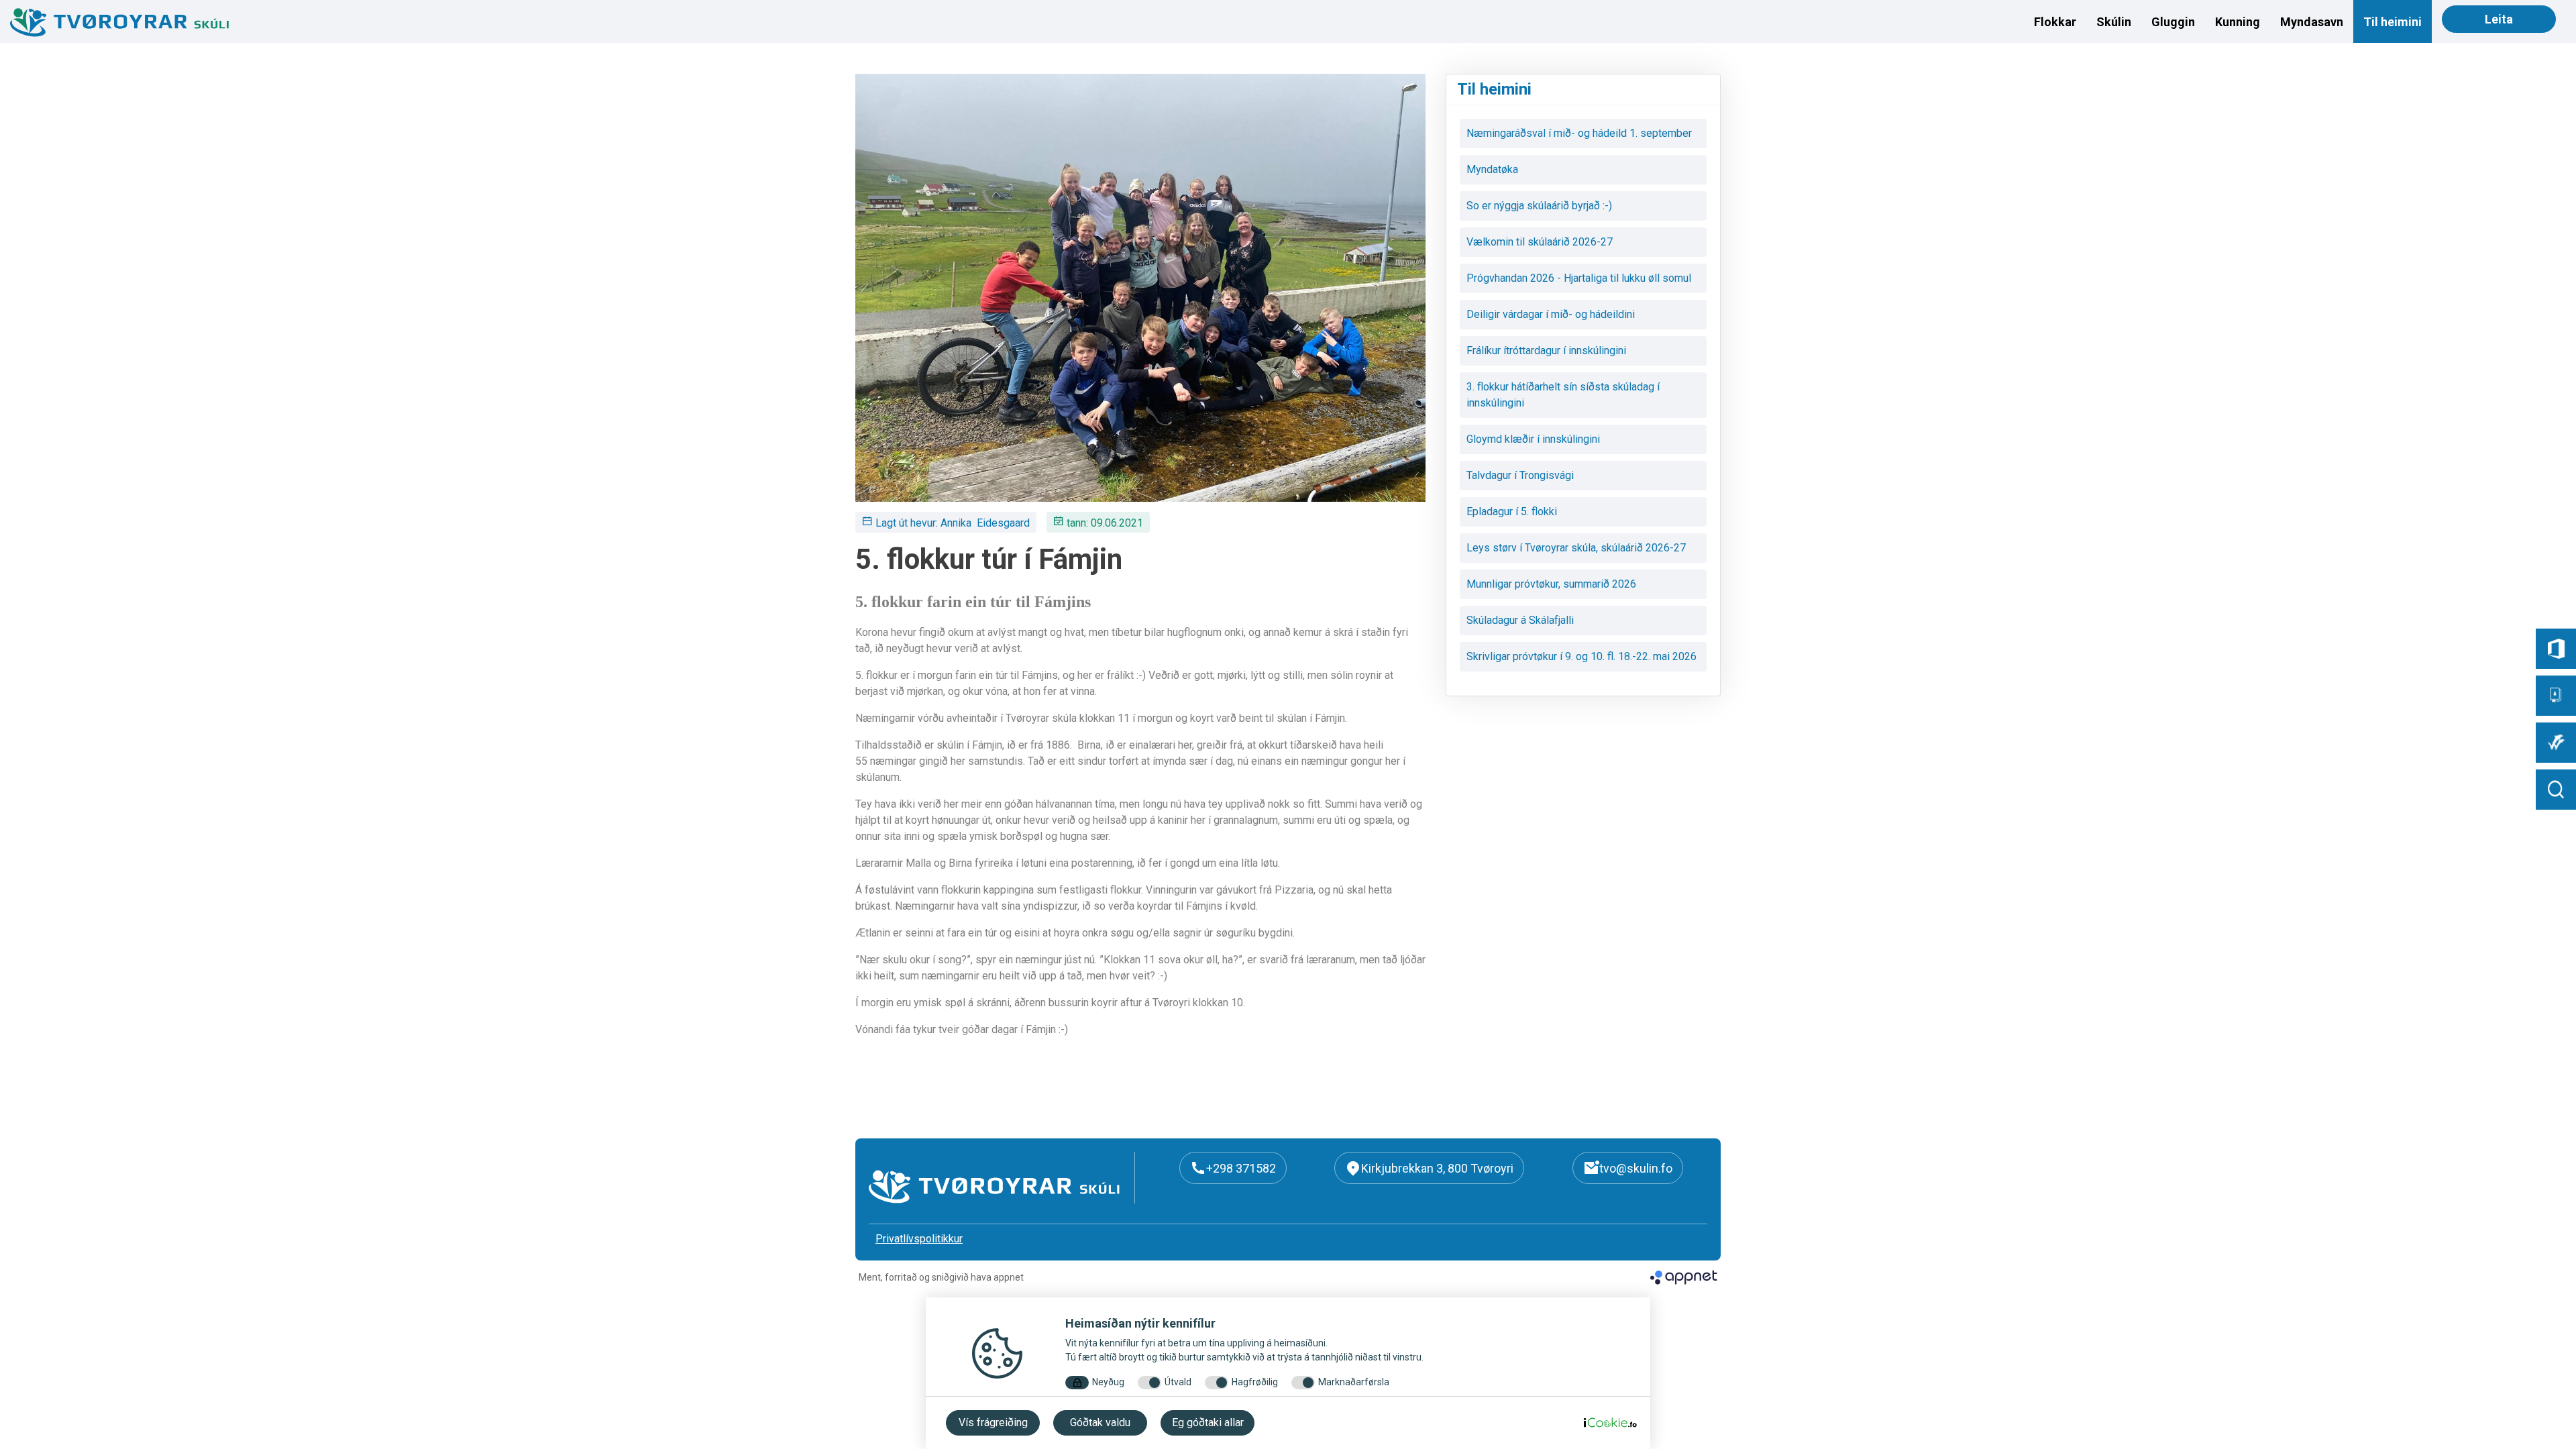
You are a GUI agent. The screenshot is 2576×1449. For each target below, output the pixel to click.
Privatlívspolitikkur (919, 1239)
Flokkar (2055, 22)
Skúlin (2114, 22)
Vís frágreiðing (993, 1423)
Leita (2499, 19)
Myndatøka (1492, 169)
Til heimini (2393, 22)
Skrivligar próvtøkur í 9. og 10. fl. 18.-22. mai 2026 (1581, 656)
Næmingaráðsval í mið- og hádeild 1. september (1579, 133)
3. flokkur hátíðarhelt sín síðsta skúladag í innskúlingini (1563, 395)
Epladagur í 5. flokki (1512, 512)
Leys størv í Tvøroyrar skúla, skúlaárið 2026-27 (1576, 548)
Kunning (2238, 22)
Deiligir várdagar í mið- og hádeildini (1551, 314)
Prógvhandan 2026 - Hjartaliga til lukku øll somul (1579, 278)
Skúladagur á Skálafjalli (1520, 620)
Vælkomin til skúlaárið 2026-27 (1540, 242)
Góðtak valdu (1100, 1423)
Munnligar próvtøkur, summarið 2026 (1551, 584)
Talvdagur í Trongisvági (1520, 475)
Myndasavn (2312, 22)
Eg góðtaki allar (1208, 1423)
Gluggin (2173, 22)
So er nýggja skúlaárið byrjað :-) (1539, 206)
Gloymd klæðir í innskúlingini (1533, 439)
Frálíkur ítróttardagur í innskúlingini (1546, 351)
